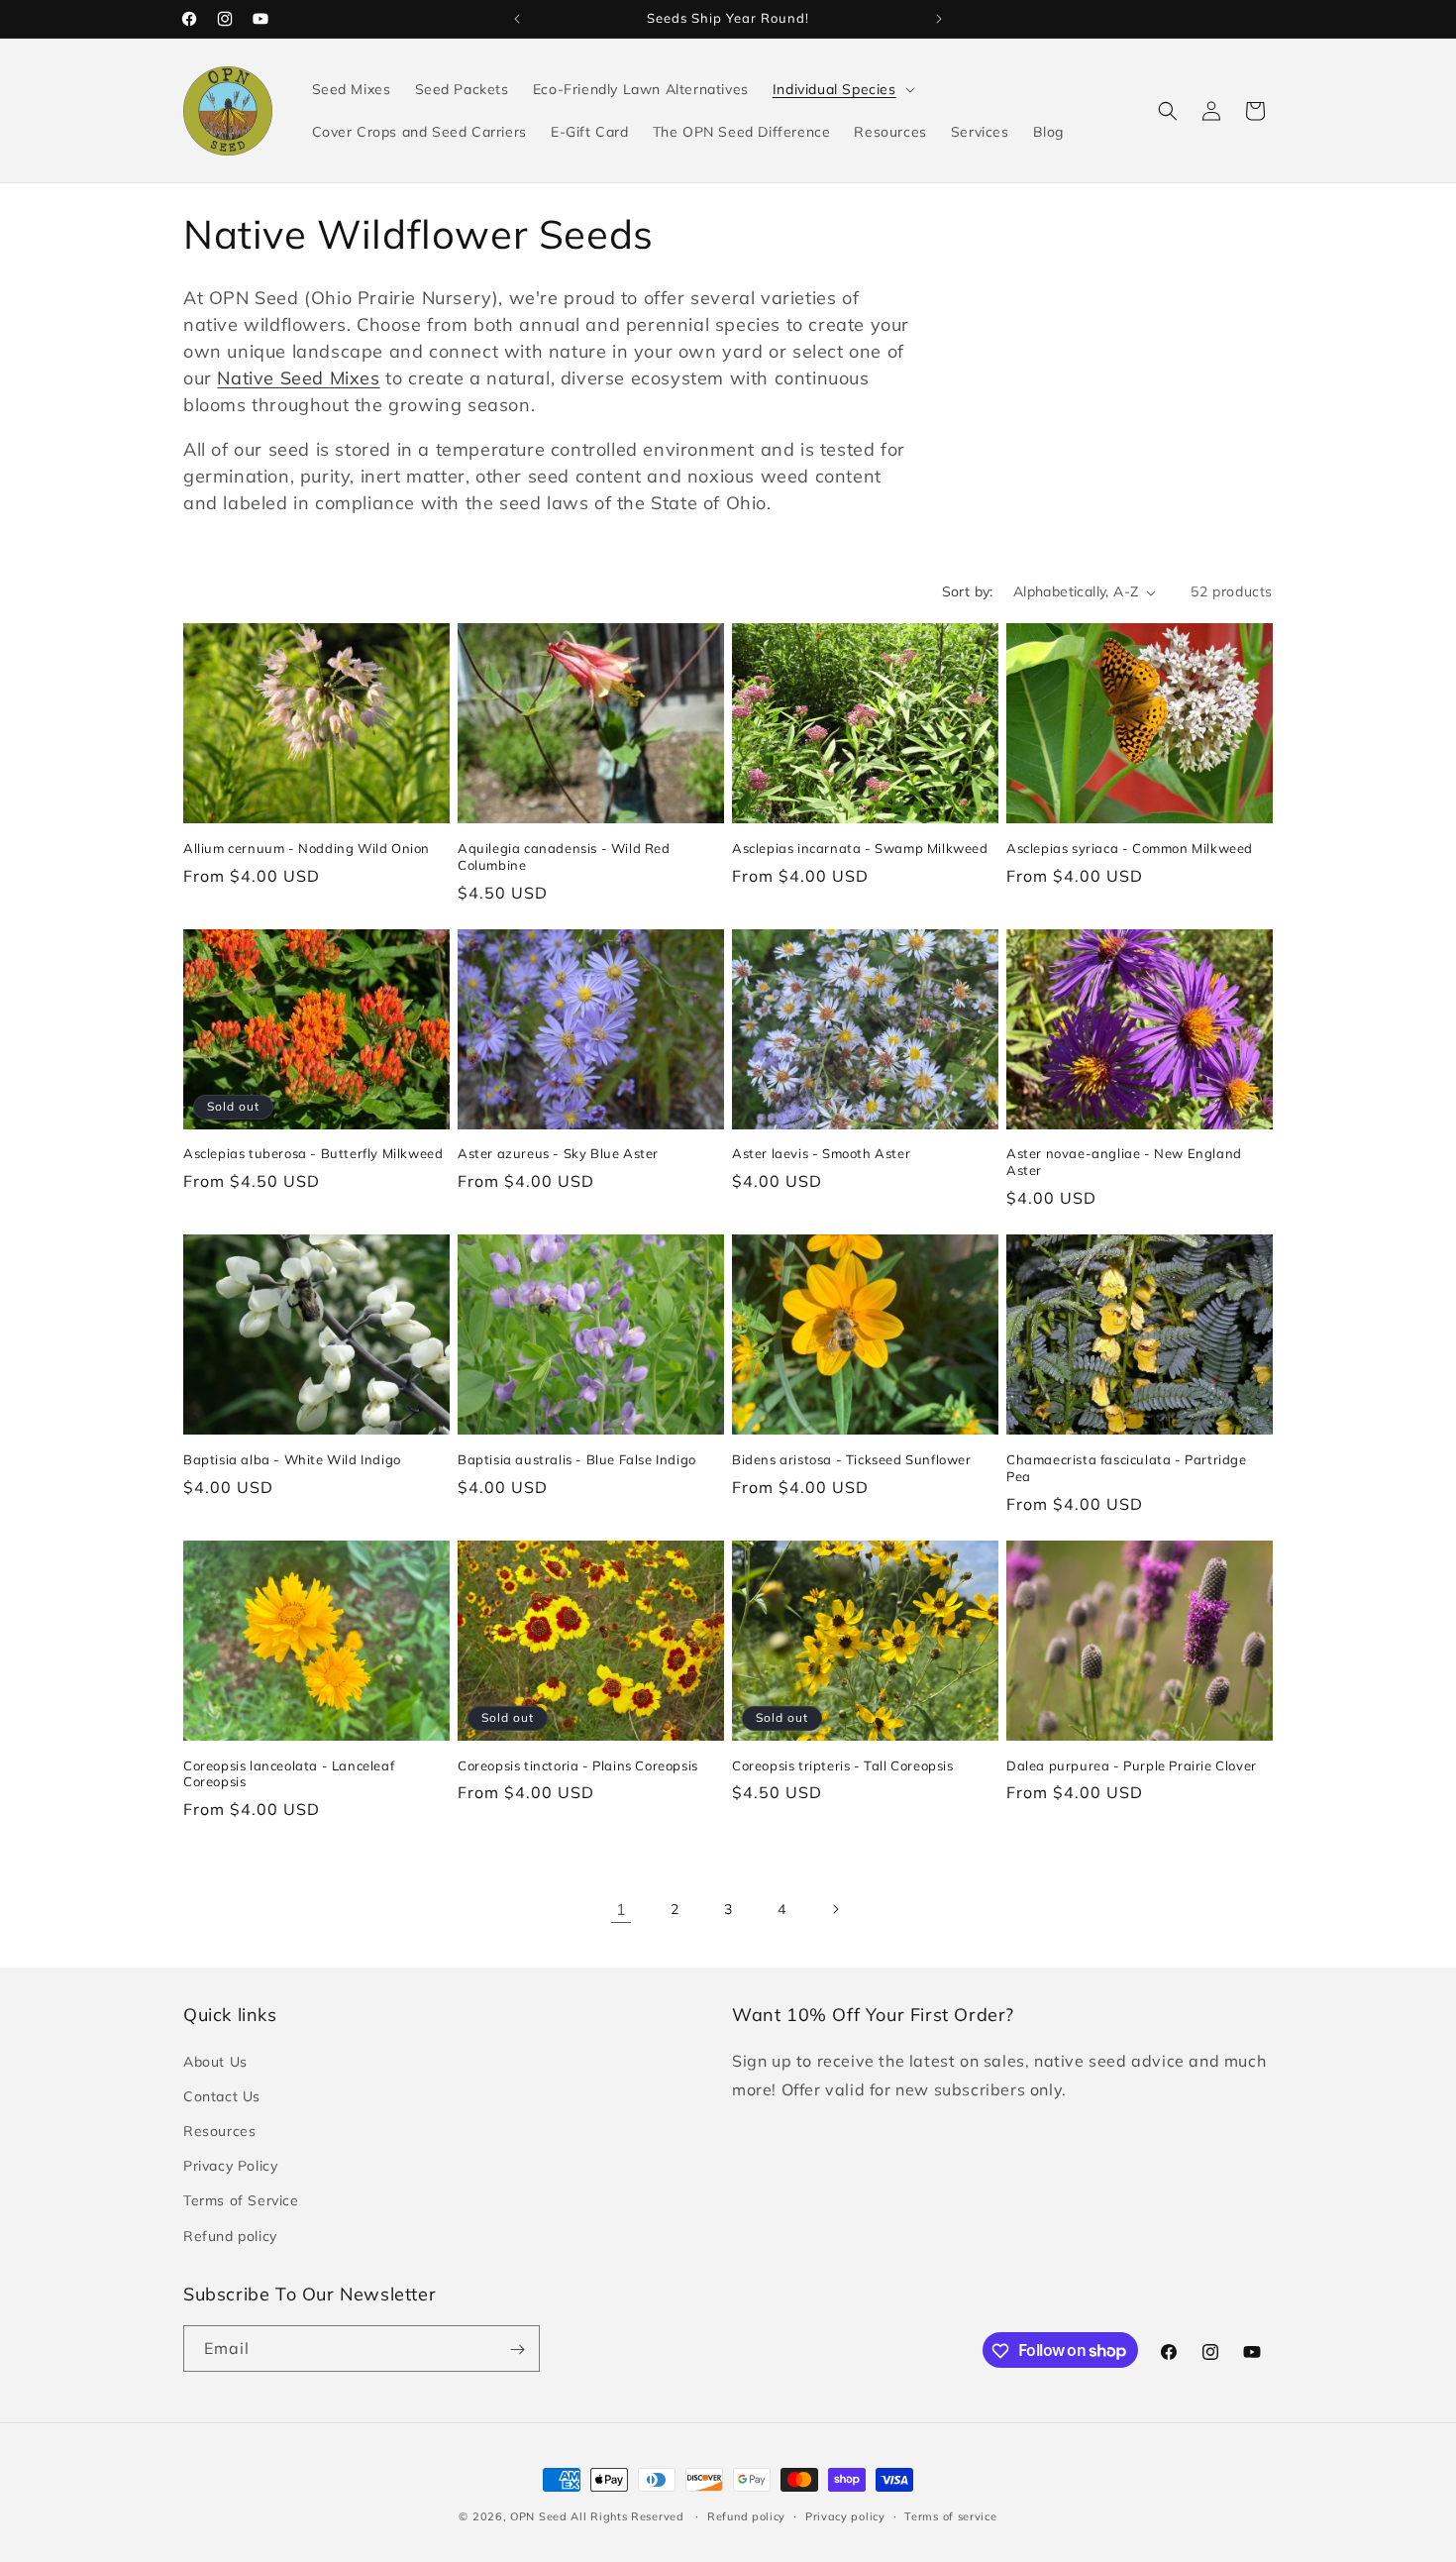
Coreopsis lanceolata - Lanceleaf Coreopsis (289, 1774)
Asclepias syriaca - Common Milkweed (1130, 848)
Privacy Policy (230, 2166)
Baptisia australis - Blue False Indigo (577, 1459)
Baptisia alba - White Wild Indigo (292, 1459)
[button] (842, 89)
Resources (219, 2130)
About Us (215, 2061)
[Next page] (835, 1909)
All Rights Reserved (629, 2516)
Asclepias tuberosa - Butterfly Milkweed (313, 1153)
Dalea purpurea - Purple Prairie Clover (1132, 1765)
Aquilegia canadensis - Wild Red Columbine (564, 856)
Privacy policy (845, 2515)
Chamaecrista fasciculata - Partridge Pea (1127, 1468)
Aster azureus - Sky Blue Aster (558, 1153)
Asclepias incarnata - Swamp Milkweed (860, 848)
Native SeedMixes (298, 378)
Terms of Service (241, 2200)
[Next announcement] (939, 19)
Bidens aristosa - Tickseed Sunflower (852, 1459)
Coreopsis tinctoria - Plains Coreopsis (578, 1765)
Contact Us (222, 2095)
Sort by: (968, 591)
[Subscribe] (517, 2349)
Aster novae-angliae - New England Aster (1124, 1162)
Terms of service (950, 2515)
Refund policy (230, 2235)
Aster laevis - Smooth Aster (821, 1153)
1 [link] (622, 1909)
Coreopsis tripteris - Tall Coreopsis (843, 1765)
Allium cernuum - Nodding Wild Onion (307, 848)
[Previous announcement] (517, 19)
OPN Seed (540, 2516)
